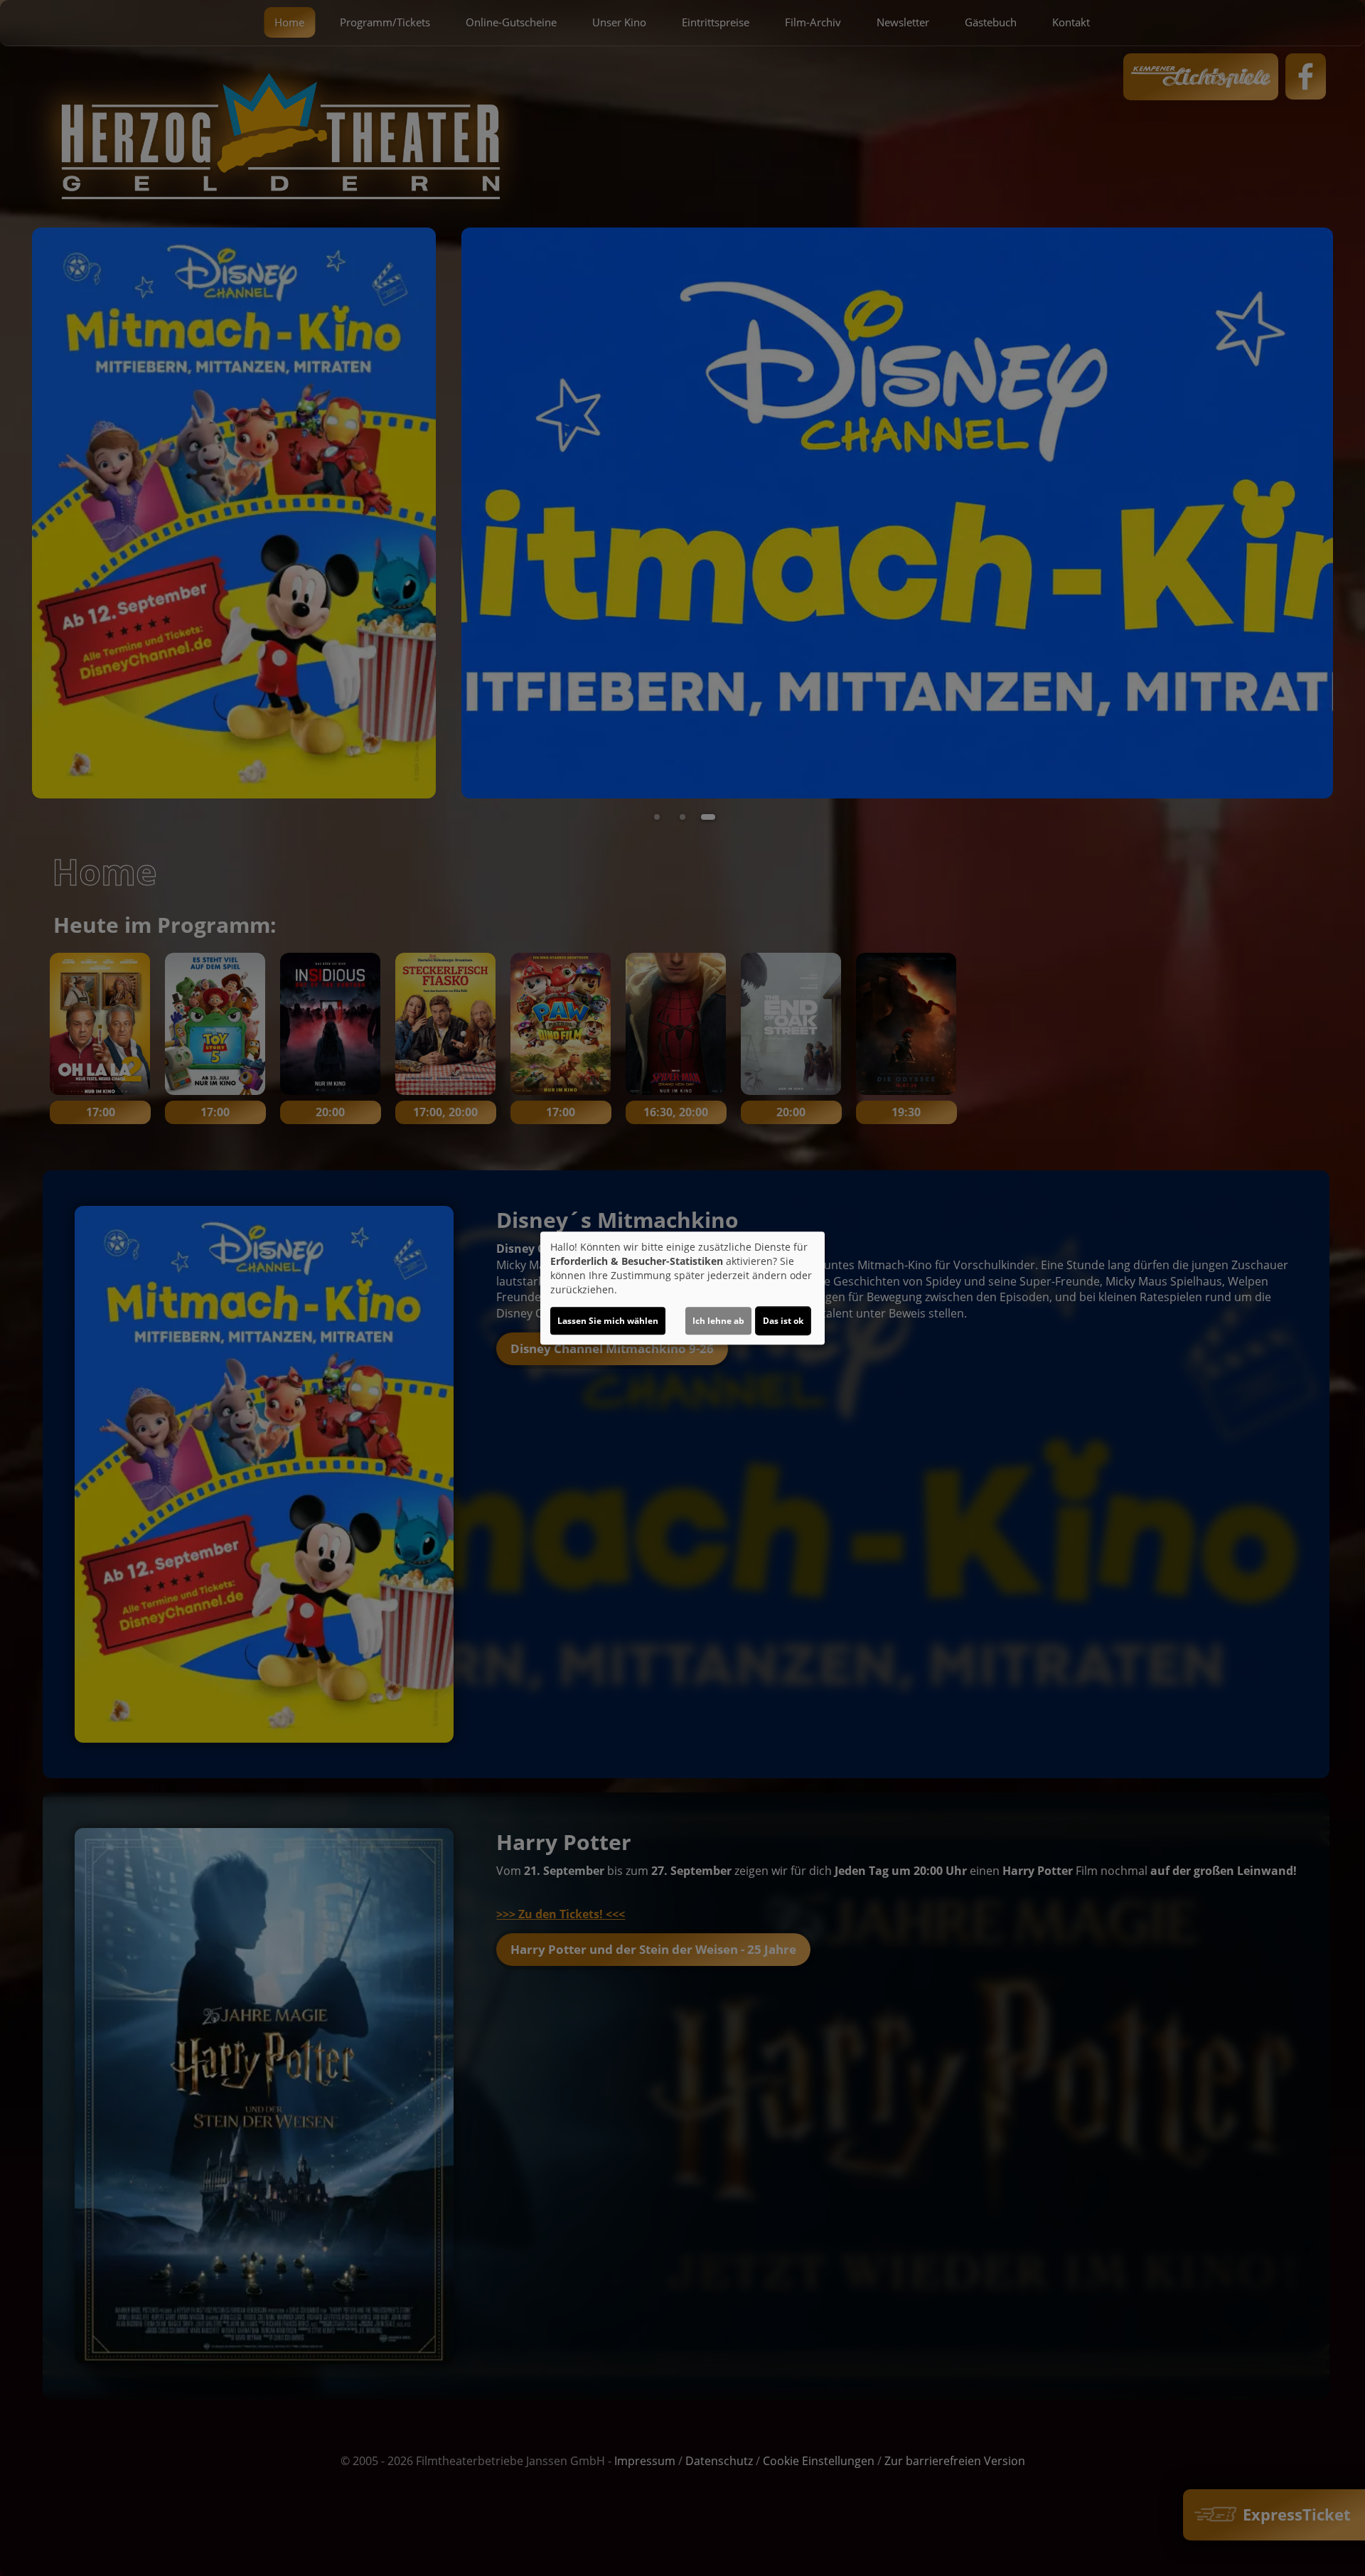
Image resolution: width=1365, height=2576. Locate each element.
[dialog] (682, 1288)
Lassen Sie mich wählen (608, 1321)
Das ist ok (783, 1321)
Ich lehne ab (718, 1321)
